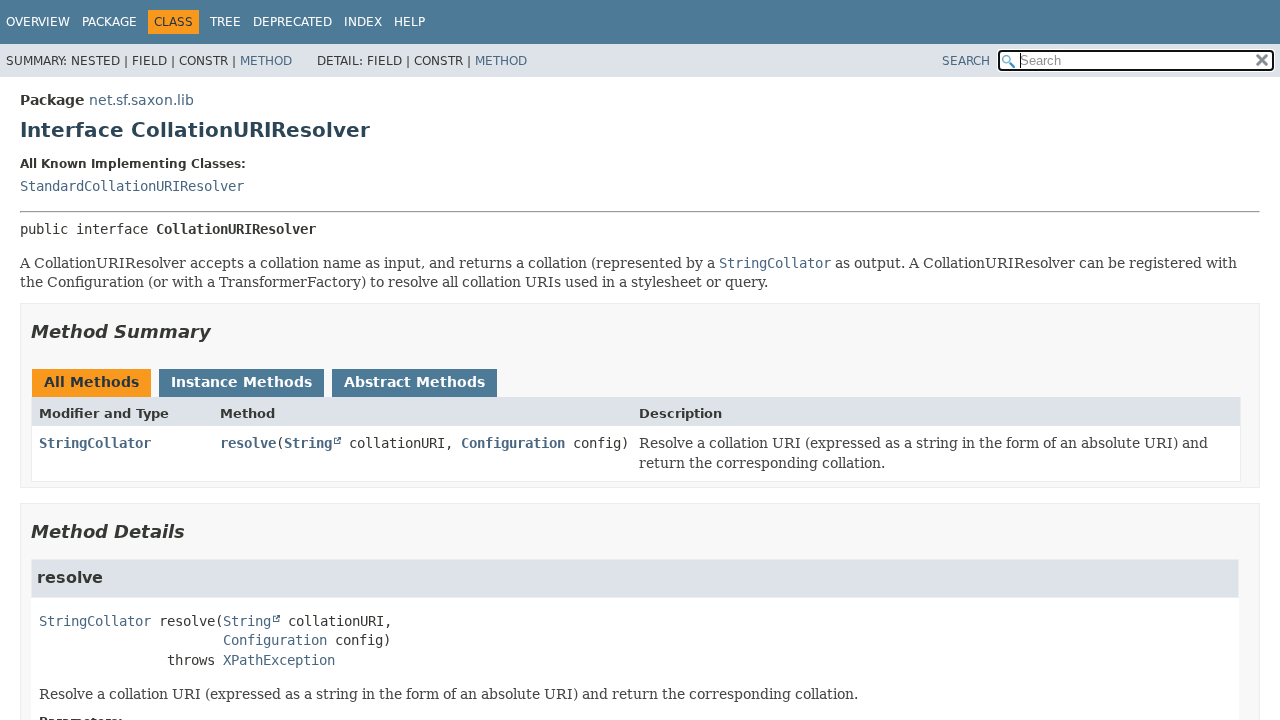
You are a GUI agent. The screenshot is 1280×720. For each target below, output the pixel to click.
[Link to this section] (225, 331)
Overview (38, 22)
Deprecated (292, 22)
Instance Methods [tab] (241, 382)
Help (409, 22)
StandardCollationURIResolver (132, 186)
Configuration (513, 443)
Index (363, 22)
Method (266, 61)
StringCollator (95, 443)
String (308, 443)
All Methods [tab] (91, 382)
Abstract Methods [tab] (414, 382)
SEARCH (966, 61)
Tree (225, 22)
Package (109, 22)
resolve (248, 443)
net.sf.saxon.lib (141, 100)
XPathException (279, 660)
